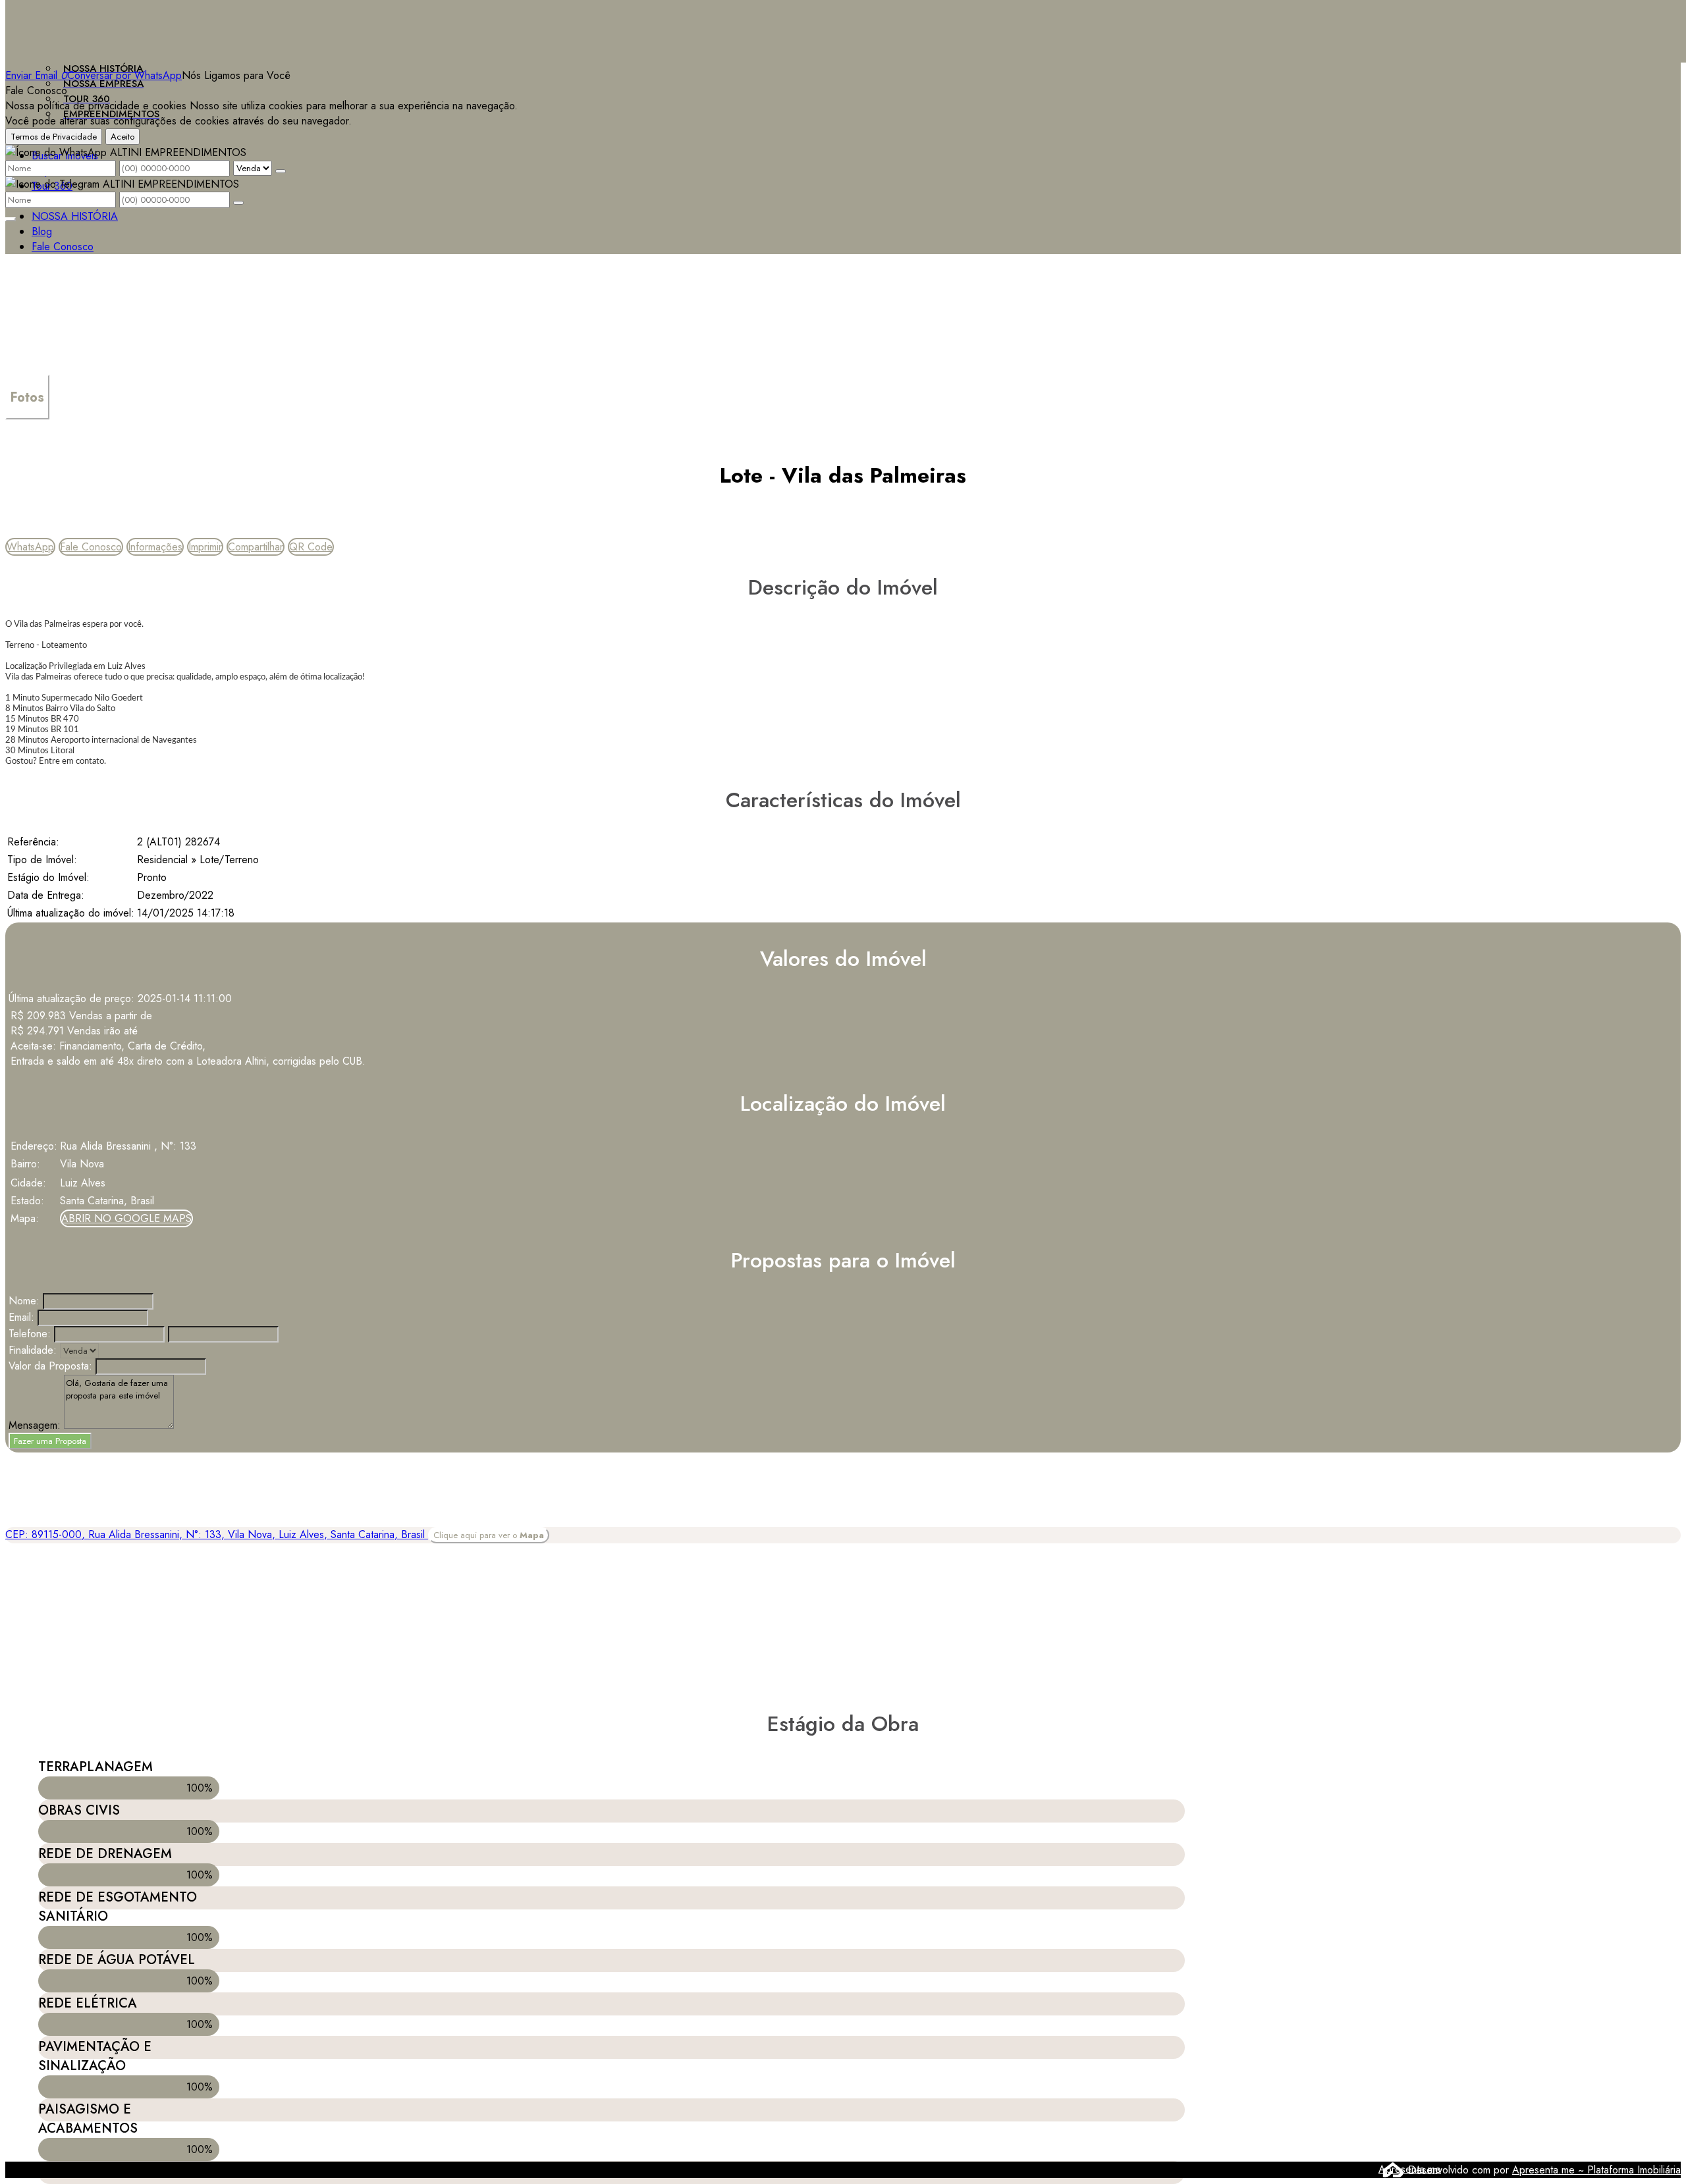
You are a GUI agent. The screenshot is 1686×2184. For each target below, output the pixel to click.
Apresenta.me (1393, 2169)
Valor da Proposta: (50, 1366)
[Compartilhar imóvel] (11, 219)
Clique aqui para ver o (489, 1535)
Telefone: (30, 1334)
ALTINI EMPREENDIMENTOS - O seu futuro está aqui (128, 13)
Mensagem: (35, 1425)
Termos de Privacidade (54, 137)
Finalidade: (33, 1350)
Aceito (122, 137)
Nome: (24, 1301)
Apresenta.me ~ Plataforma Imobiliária (1596, 2170)
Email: (21, 1317)
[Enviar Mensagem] (238, 203)
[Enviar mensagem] (281, 171)
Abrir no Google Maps (126, 1218)
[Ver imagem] (843, 231)
